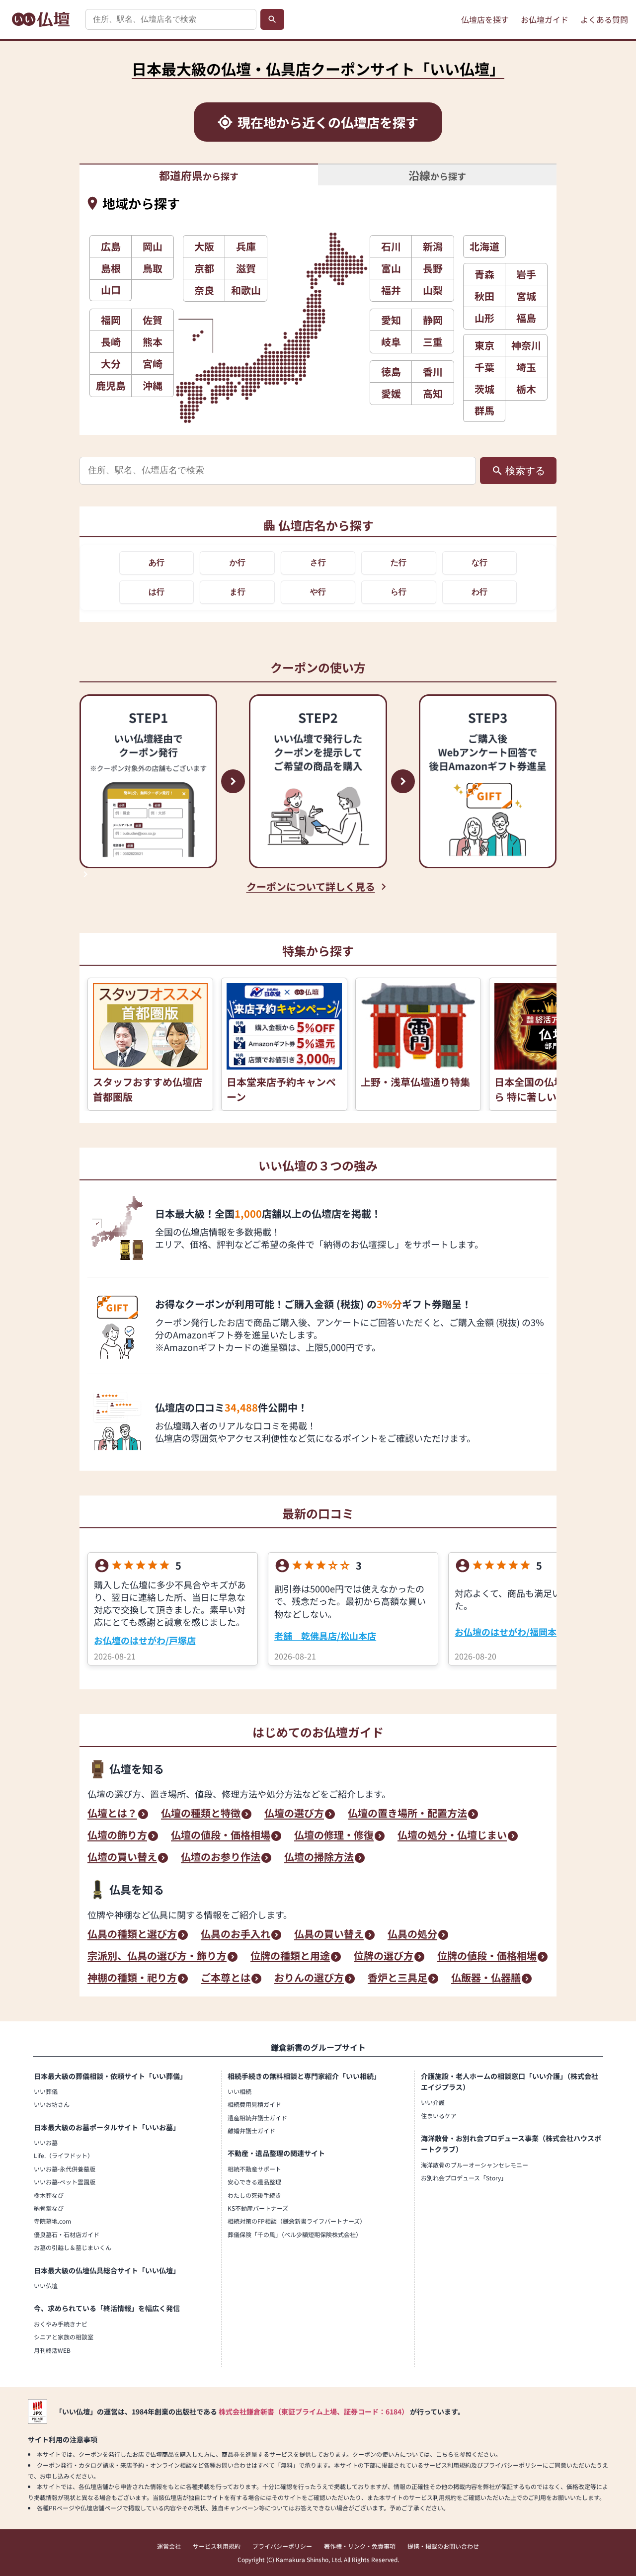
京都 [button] (204, 268)
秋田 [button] (484, 296)
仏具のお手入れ (236, 1935)
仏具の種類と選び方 (132, 1935)
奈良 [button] (204, 290)
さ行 (318, 562)
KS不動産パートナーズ (258, 2208)
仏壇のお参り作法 (221, 1858)
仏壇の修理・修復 (334, 1836)
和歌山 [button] (246, 290)
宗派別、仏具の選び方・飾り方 (157, 1957)
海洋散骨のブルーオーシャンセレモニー (475, 2165)
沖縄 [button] (153, 385)
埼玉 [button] (526, 367)
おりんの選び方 (309, 1979)
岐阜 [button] (391, 342)
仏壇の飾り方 (117, 1836)
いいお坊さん (52, 2104)
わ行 (479, 592)
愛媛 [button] (391, 393)
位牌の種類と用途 (290, 1957)
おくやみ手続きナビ (61, 2324)
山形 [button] (484, 318)
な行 (479, 562)
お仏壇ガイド (545, 19)
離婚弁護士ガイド (251, 2130)
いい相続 (239, 2091)
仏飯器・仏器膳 (486, 1979)
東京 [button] (484, 345)
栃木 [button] (526, 389)
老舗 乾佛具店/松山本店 (325, 1636)
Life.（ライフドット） (64, 2155)
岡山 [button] (153, 246)
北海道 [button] (484, 246)
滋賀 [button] (246, 268)
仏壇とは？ (112, 1814)
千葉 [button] (484, 367)
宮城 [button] (526, 296)
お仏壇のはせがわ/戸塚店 (145, 1640)
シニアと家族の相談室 (64, 2337)
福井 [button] (391, 290)
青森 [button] (484, 274)
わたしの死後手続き (254, 2195)
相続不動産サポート (254, 2169)
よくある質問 (604, 19)
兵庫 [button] (246, 246)
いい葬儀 (46, 2091)
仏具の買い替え (329, 1935)
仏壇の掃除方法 (319, 1858)
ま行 (238, 592)
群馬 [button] (484, 410)
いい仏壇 (46, 2285)
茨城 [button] (484, 389)
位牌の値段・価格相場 (487, 1957)
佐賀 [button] (153, 320)
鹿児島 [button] (111, 385)
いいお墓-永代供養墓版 (65, 2169)
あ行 (157, 562)
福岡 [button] (111, 320)
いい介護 (433, 2102)
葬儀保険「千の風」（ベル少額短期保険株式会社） (295, 2234)
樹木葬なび (49, 2195)
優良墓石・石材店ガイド (67, 2234)
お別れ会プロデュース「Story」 (464, 2178)
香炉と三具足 (397, 1979)
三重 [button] (433, 342)
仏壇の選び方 (294, 1814)
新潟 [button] (433, 246)
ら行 (398, 592)
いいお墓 (46, 2142)
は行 (157, 592)
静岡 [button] (433, 320)
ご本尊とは (226, 1979)
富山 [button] (391, 268)
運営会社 (169, 2546)
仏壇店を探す (485, 19)
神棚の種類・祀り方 (132, 1979)
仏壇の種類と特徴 (201, 1814)
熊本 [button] (153, 342)
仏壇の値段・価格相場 (221, 1836)
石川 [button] (391, 246)
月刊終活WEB (52, 2350)
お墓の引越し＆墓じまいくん (73, 2247)
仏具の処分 (412, 1935)
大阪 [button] (204, 246)
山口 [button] (111, 290)
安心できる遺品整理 (254, 2182)
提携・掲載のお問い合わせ (443, 2546)
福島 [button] (526, 318)
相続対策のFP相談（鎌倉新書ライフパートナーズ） (297, 2221)
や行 (318, 592)
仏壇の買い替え (122, 1858)
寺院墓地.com (52, 2221)
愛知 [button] (391, 320)
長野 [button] (433, 268)
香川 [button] (433, 372)
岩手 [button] (526, 274)
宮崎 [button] (153, 364)
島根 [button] (111, 268)
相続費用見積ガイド (254, 2104)
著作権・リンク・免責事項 (360, 2546)
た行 (398, 562)
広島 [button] (111, 246)
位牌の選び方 (384, 1957)
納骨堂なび (49, 2208)
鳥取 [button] (153, 268)
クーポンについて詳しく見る (311, 887)
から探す (199, 175)
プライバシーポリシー (282, 2546)
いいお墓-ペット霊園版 (65, 2182)
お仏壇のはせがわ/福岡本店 (510, 1632)
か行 (238, 562)
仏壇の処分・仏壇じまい (452, 1836)
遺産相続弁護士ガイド (257, 2118)
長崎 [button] (111, 342)
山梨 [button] (433, 290)
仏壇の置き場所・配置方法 (407, 1814)
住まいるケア (439, 2116)
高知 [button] (433, 393)
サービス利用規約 (217, 2546)
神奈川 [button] (526, 345)
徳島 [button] (391, 372)
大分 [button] (111, 364)
